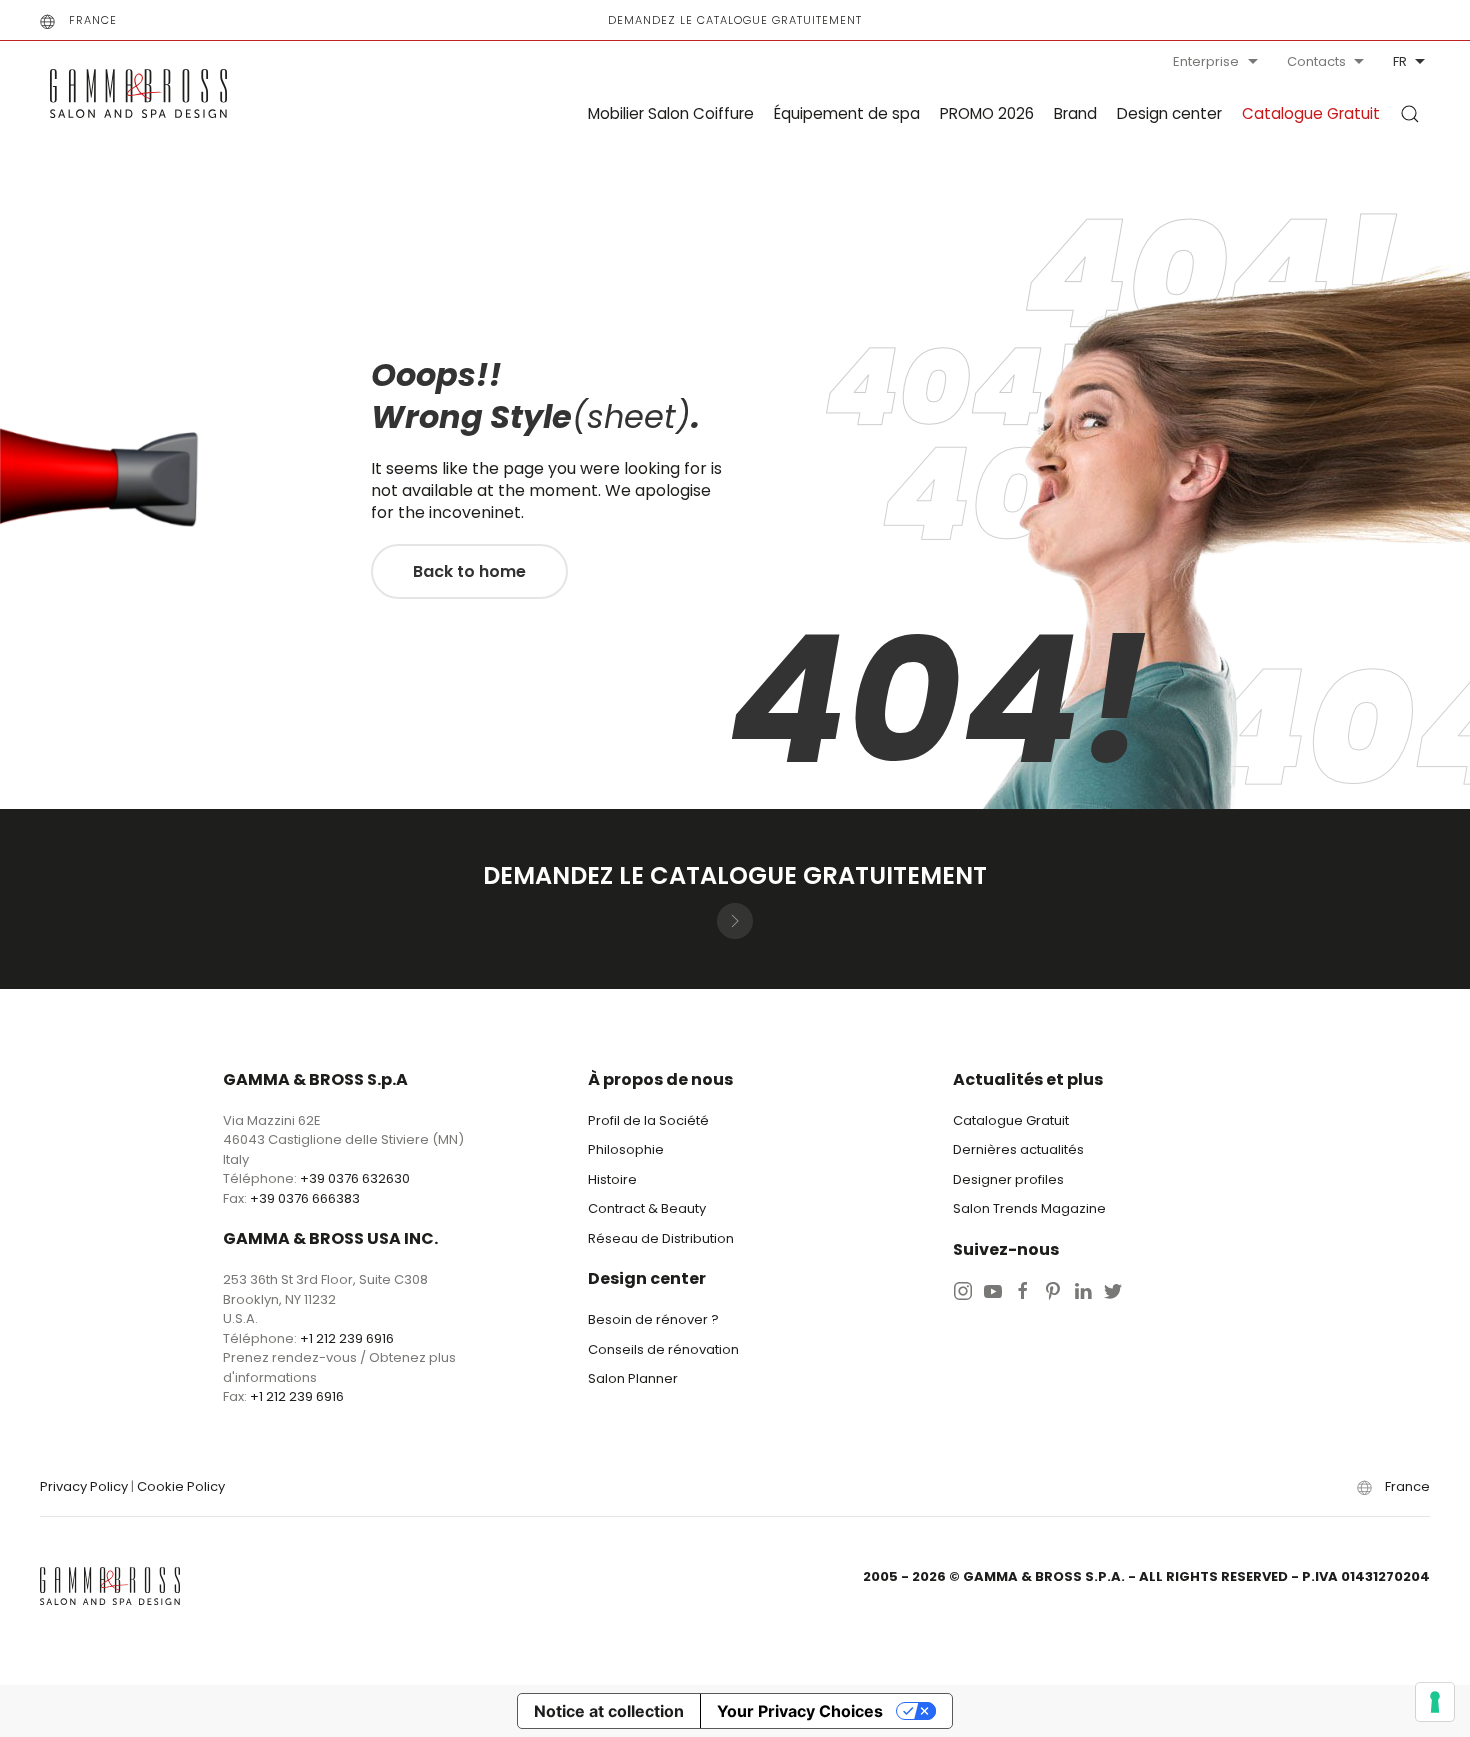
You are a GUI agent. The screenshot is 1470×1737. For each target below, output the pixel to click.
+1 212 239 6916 (347, 1338)
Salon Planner (633, 1378)
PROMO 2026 (987, 113)
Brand (1075, 113)
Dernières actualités (1018, 1149)
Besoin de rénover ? (653, 1319)
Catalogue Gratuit (1311, 113)
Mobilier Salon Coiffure (671, 113)
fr (1400, 61)
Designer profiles (1008, 1179)
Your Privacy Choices (800, 1711)
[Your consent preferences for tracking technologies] (1435, 1702)
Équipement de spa (847, 113)
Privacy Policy (84, 1486)
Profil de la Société (648, 1120)
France (93, 20)
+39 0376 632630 (355, 1178)
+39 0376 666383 (305, 1198)
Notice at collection (609, 1711)
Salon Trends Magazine (1029, 1208)
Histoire (612, 1179)
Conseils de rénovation (663, 1349)
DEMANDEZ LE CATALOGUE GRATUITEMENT (735, 20)
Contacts (1316, 61)
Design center (1169, 113)
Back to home (469, 571)
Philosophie (626, 1149)
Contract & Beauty (647, 1208)
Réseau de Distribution (661, 1238)
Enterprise (1206, 61)
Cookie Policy (181, 1486)
